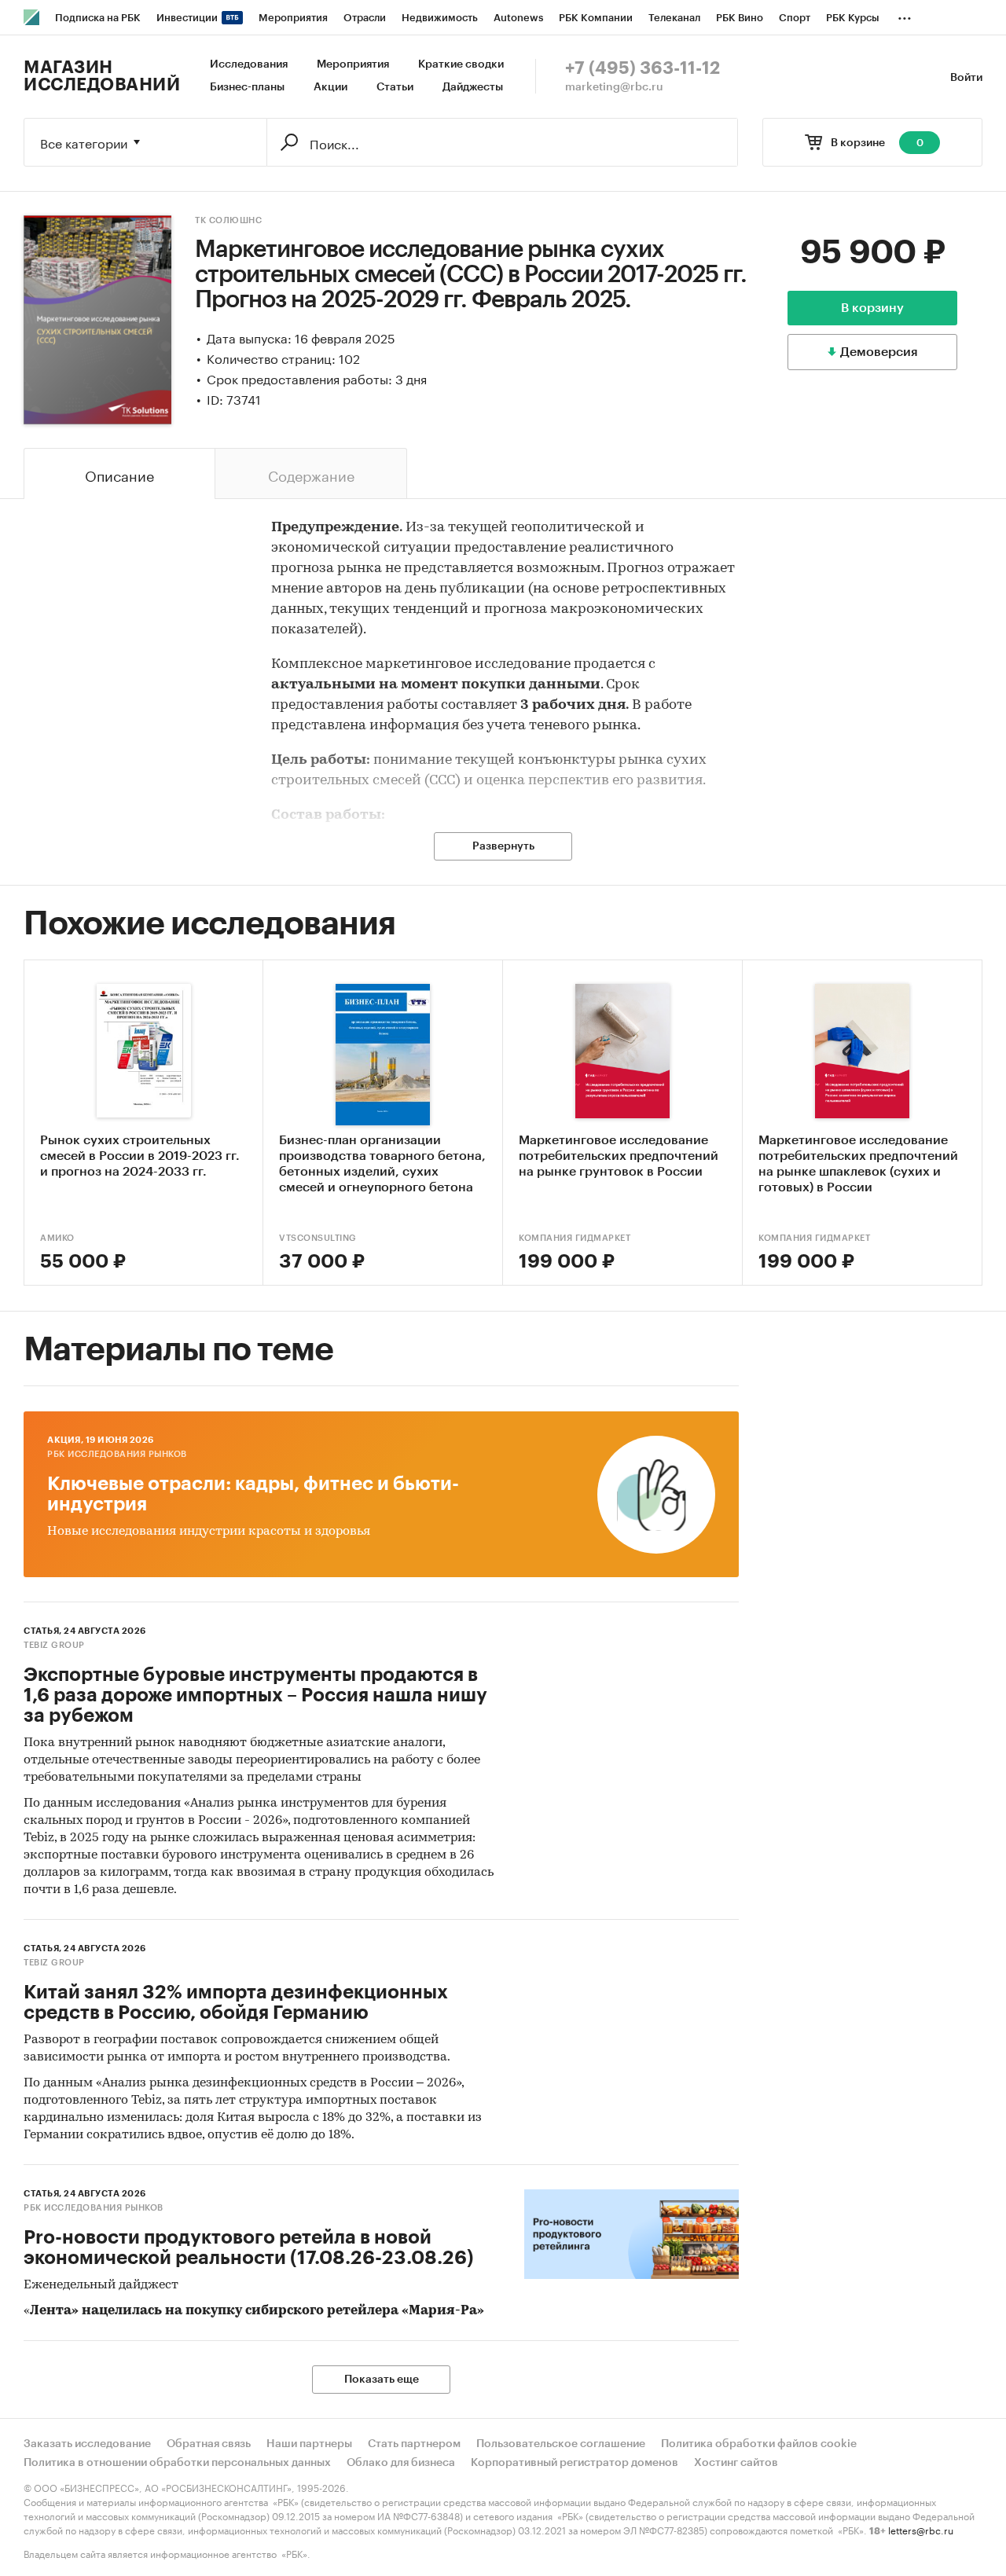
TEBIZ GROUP (54, 1645)
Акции (330, 87)
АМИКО (57, 1238)
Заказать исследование (87, 2444)
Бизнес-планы (247, 87)
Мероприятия (353, 64)
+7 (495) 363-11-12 (643, 68)
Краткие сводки (461, 64)
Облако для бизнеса (401, 2463)
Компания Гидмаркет (575, 1238)
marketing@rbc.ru (614, 87)
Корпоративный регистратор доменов (575, 2463)
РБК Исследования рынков (117, 1454)
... (905, 15)
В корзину (872, 308)
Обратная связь (209, 2444)
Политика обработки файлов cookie (759, 2444)
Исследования (249, 64)
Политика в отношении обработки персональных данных (177, 2463)
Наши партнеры (309, 2444)
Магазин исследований (102, 76)
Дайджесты (473, 87)
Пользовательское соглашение (561, 2444)
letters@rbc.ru (921, 2529)
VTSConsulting (318, 1238)
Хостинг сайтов (736, 2463)
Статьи (395, 87)
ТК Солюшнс (228, 220)
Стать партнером (414, 2444)
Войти (966, 78)
